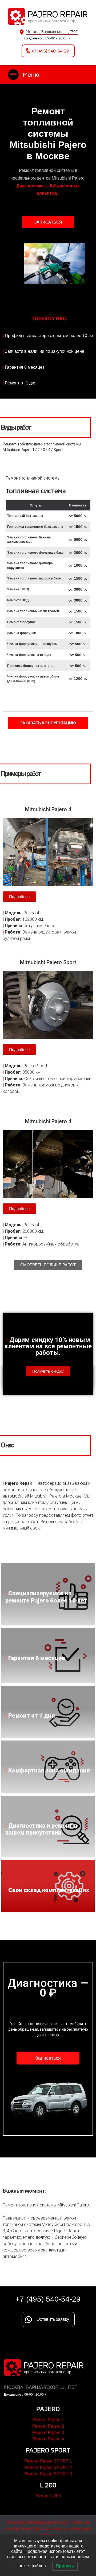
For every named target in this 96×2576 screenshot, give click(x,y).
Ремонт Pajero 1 (48, 2420)
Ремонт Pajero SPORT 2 (48, 2467)
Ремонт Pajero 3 (48, 2433)
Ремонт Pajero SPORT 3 (48, 2474)
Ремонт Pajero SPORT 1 (48, 2461)
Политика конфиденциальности (37, 2522)
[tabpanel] (48, 598)
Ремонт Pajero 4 (48, 2439)
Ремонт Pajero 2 (48, 2426)
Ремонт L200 (48, 2496)
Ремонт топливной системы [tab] (33, 478)
